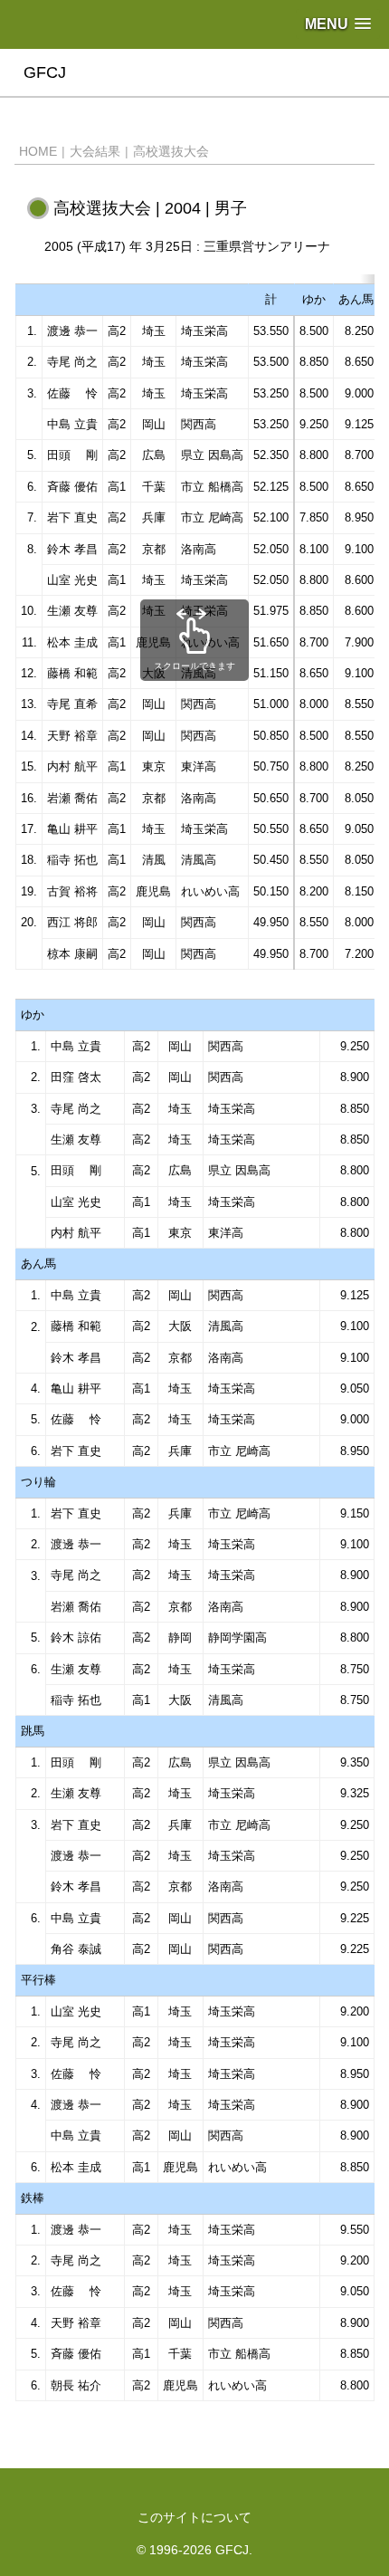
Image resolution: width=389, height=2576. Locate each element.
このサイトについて (194, 2517)
